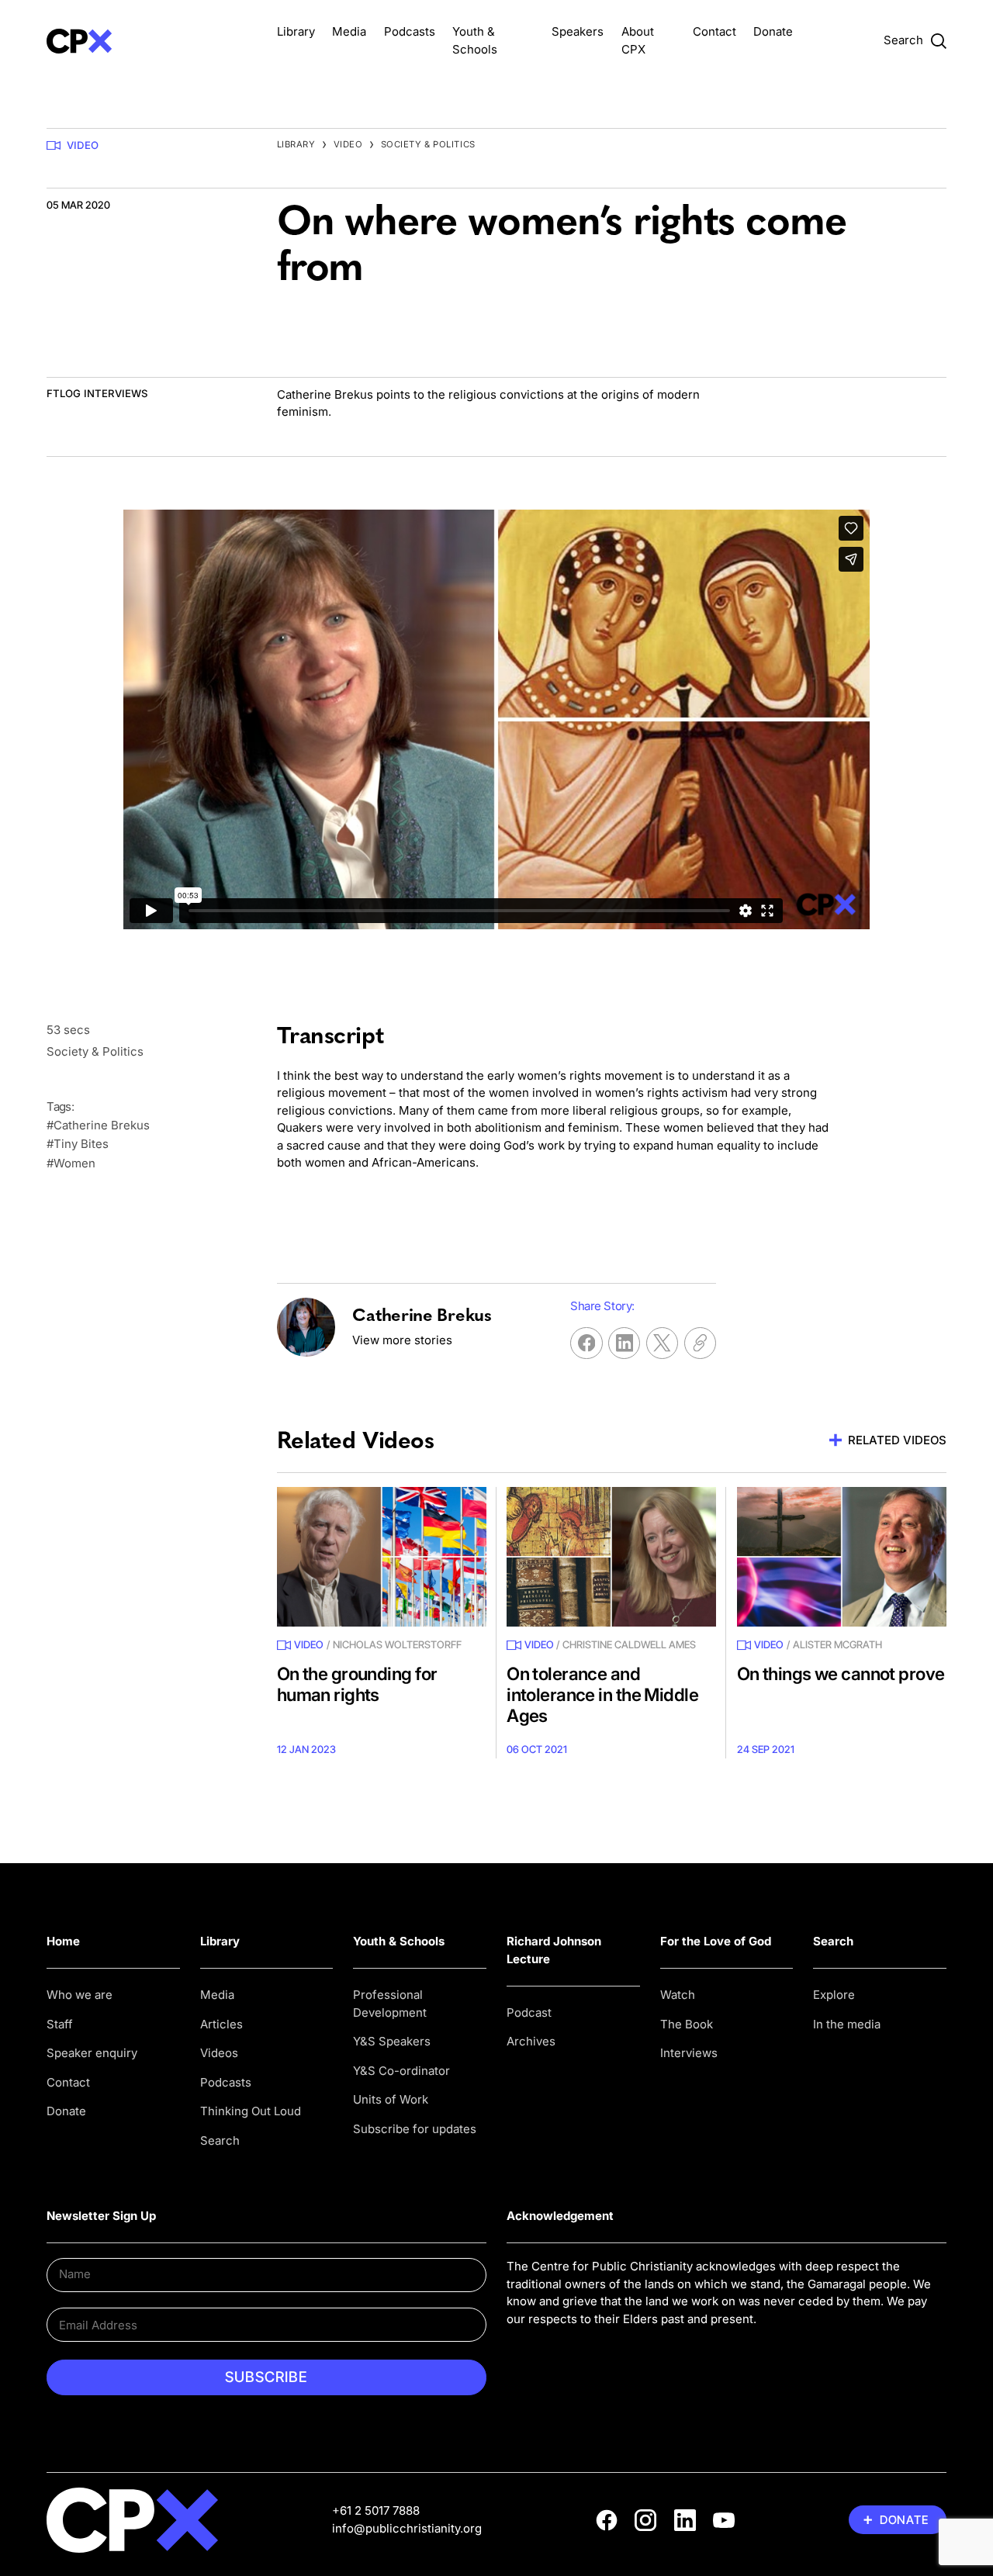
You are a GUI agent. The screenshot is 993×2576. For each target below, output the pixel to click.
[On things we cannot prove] (842, 1557)
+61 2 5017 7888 (376, 2510)
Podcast (529, 2012)
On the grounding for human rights (357, 1684)
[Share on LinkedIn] (624, 1343)
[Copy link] (700, 1343)
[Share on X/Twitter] (662, 1343)
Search (220, 2140)
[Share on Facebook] (586, 1343)
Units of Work (391, 2099)
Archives (531, 2041)
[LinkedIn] (685, 2520)
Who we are (80, 1995)
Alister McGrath (837, 1644)
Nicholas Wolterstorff (397, 1644)
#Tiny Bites (78, 1144)
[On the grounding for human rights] (382, 1557)
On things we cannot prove (841, 1674)
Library (296, 31)
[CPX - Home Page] (151, 41)
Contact (714, 31)
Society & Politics (428, 144)
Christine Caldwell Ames (629, 1644)
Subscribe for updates (415, 2129)
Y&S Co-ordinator (401, 2071)
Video (83, 145)
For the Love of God (716, 1941)
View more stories (402, 1340)
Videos (219, 2053)
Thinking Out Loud (251, 2111)
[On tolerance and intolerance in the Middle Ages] (611, 1557)
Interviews (689, 2053)
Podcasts (410, 31)
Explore (834, 1995)
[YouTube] (724, 2520)
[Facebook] (607, 2520)
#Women (71, 1163)
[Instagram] (645, 2520)
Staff (60, 2024)
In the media (847, 2024)
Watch (678, 1995)
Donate (773, 31)
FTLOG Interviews (97, 393)
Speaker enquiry (92, 2053)
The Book (687, 2024)
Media (349, 31)
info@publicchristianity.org (407, 2528)
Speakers (578, 31)
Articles (221, 2024)
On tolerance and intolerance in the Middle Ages (602, 1694)
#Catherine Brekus (98, 1125)
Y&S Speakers (392, 2041)
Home (63, 1941)
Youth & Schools (399, 1941)
